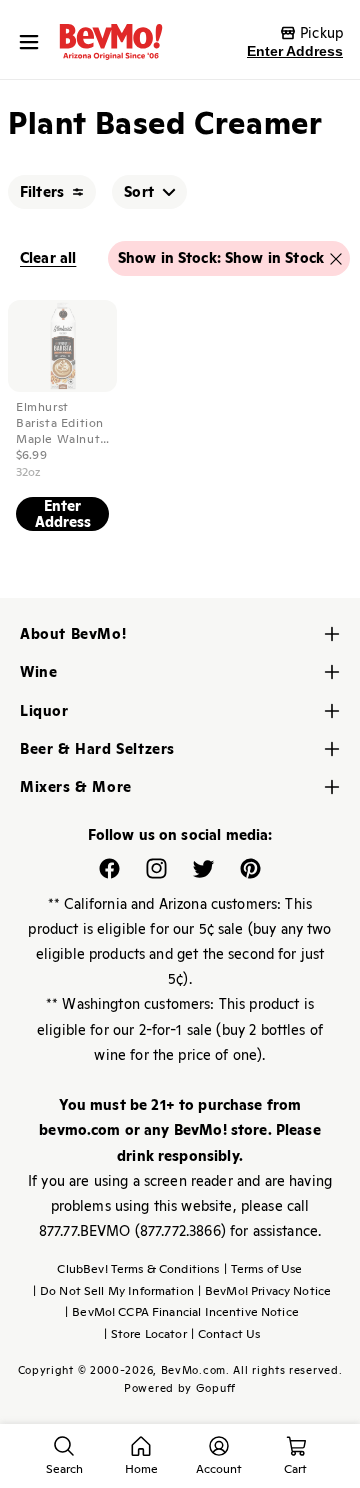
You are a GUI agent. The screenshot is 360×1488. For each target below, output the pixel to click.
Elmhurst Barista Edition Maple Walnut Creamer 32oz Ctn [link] (60, 423)
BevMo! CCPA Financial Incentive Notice (182, 1312)
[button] (34, 42)
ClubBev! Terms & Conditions (138, 1269)
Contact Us (226, 1334)
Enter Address (295, 51)
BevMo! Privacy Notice (264, 1291)
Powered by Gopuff (180, 1388)
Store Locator (145, 1334)
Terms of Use (263, 1269)
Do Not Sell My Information (113, 1291)
